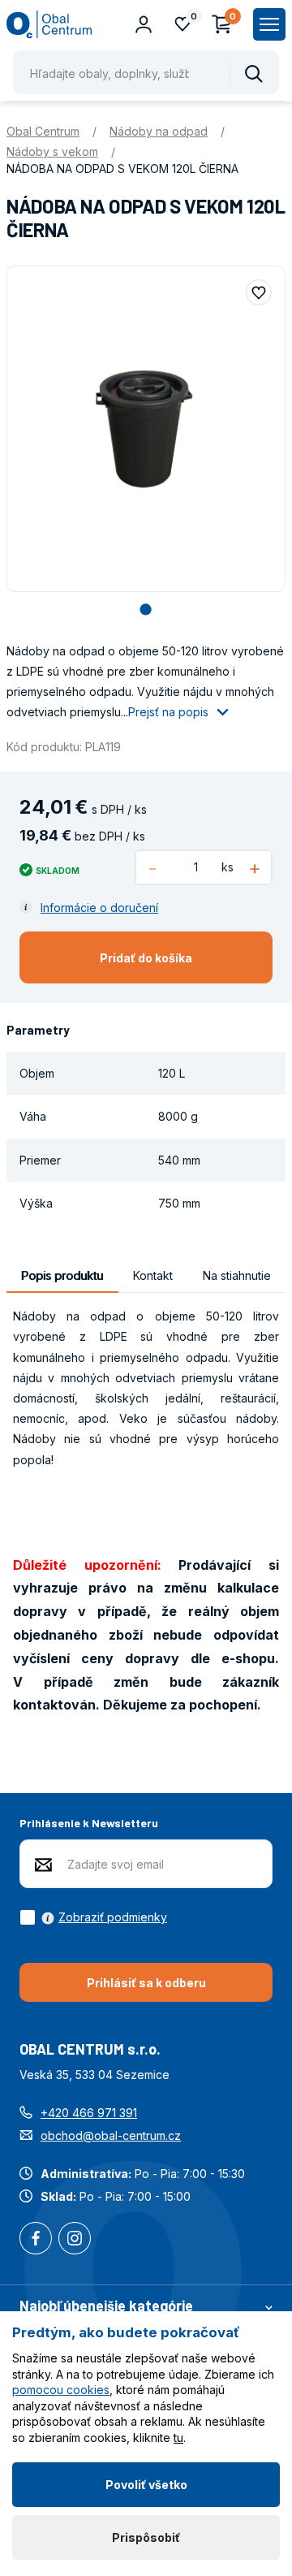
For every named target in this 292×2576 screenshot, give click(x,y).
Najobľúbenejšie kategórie (106, 2306)
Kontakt (153, 1275)
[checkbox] (93, 1917)
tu (178, 2438)
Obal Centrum (43, 131)
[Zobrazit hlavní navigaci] (269, 24)
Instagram (75, 2240)
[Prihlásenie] (144, 24)
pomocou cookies (61, 2390)
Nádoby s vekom (52, 151)
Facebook (36, 2240)
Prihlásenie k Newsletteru (89, 1823)
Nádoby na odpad (159, 131)
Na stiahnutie (237, 1275)
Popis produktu (62, 1275)
